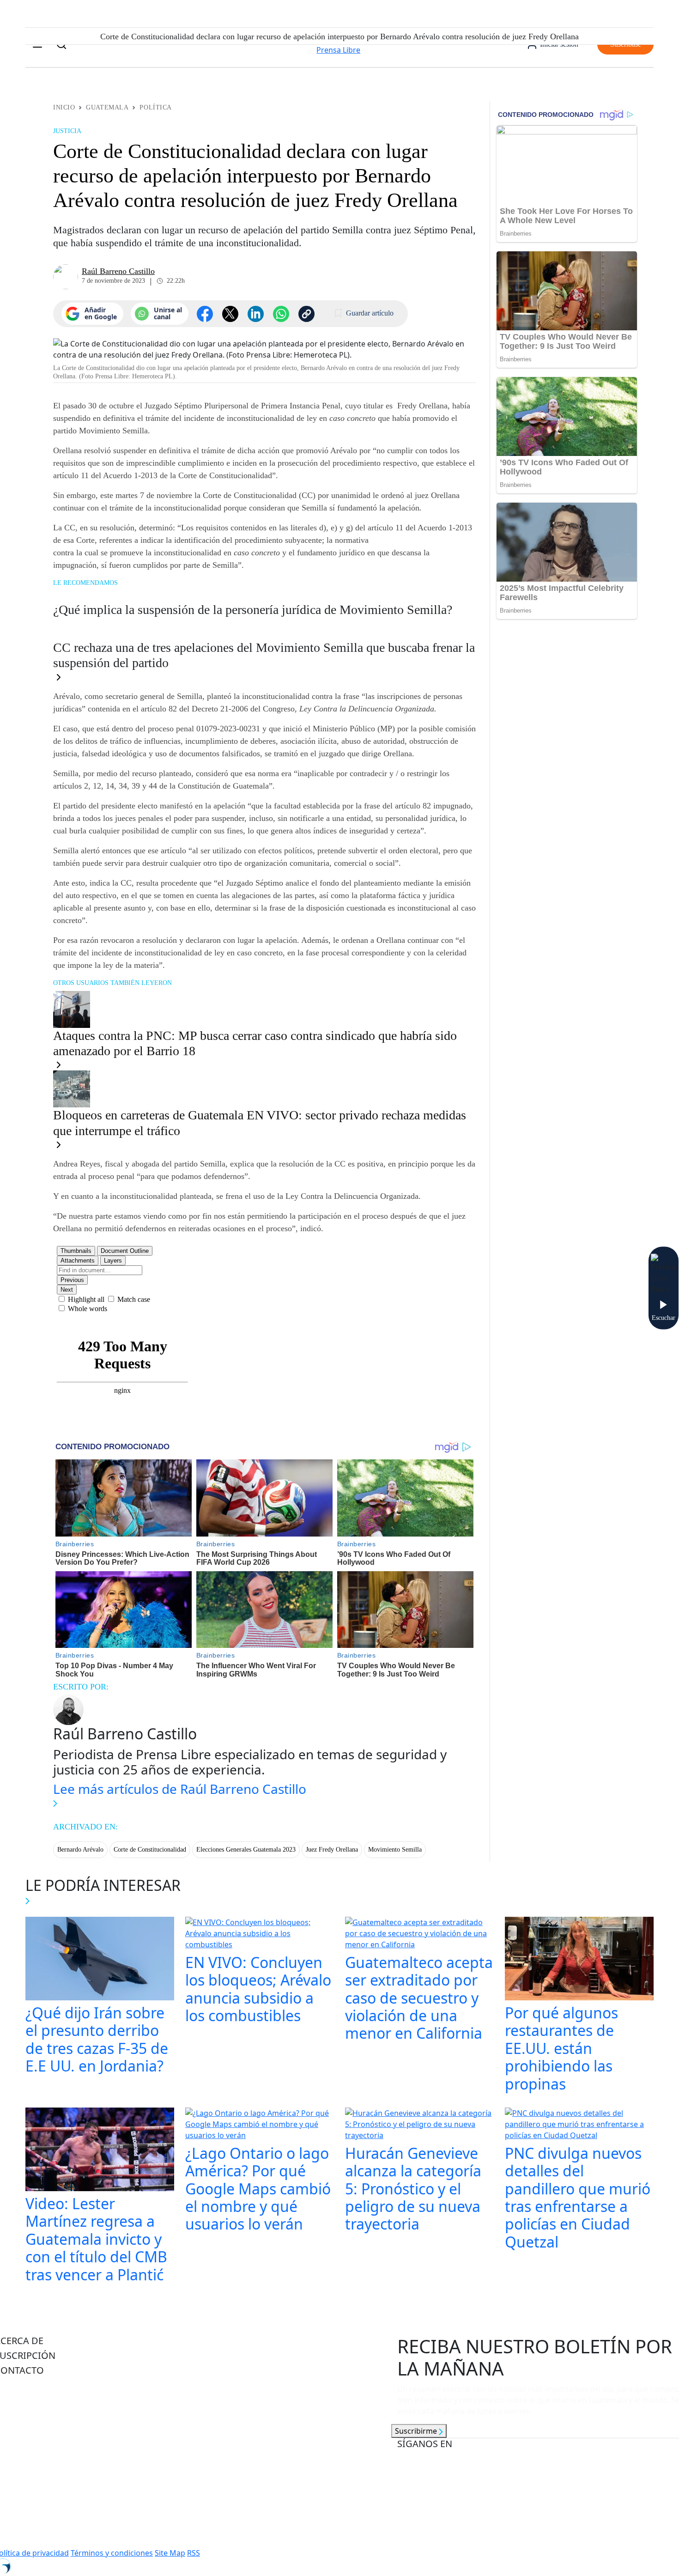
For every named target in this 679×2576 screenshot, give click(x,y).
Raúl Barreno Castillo (118, 271)
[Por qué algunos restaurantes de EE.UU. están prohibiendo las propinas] (579, 1960)
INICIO (64, 107)
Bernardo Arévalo (80, 1850)
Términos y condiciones (112, 2553)
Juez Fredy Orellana (332, 1850)
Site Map (170, 2553)
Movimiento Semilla (395, 1850)
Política (155, 107)
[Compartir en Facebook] (205, 314)
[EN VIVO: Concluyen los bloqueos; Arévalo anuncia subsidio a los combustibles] (260, 1934)
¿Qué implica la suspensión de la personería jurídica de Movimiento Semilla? (253, 610)
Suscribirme (417, 2431)
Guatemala (107, 107)
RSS (194, 2553)
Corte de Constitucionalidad (150, 1850)
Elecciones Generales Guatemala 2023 (246, 1850)
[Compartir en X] (230, 314)
